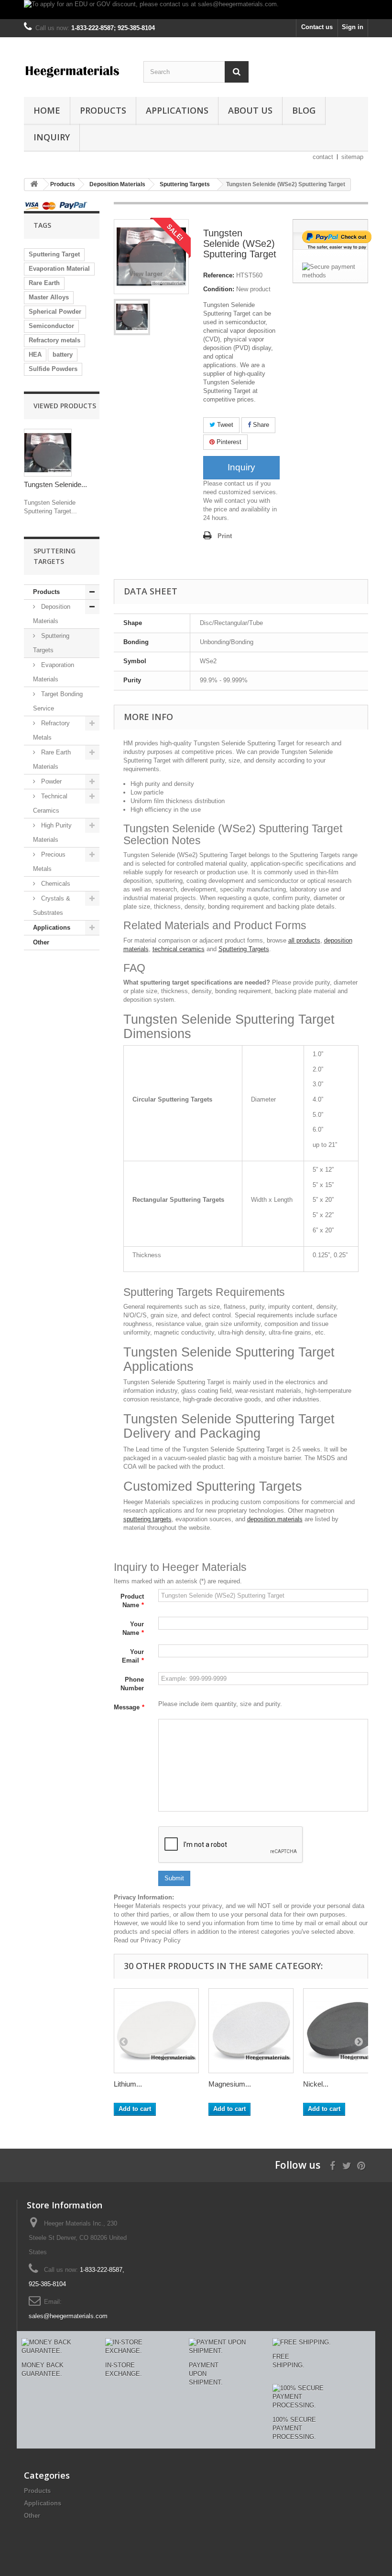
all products (304, 940)
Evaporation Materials (54, 672)
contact (323, 157)
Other (41, 942)
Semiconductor (51, 326)
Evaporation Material (59, 269)
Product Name (132, 1601)
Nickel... (316, 2084)
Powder (50, 781)
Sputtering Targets (51, 643)
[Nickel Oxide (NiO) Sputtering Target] (346, 2031)
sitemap (352, 157)
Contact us (317, 27)
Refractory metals (54, 340)
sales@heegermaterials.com (68, 2316)
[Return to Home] (34, 185)
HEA (35, 355)
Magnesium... (230, 2084)
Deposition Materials (52, 614)
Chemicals (55, 884)
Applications (177, 110)
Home (47, 110)
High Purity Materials (52, 832)
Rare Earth (44, 283)
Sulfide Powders (53, 369)
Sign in (353, 27)
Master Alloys (49, 297)
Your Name (133, 1628)
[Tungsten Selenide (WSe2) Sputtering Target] (132, 317)
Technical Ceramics (50, 803)
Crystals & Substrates (52, 906)
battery (63, 355)
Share (260, 425)
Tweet (224, 425)
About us (250, 110)
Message (129, 1707)
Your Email (133, 1656)
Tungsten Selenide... (55, 484)
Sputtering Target (54, 254)
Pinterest (228, 442)
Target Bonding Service (58, 701)
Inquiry (52, 137)
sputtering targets (147, 1519)
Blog (304, 110)
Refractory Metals (51, 730)
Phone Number (132, 1684)
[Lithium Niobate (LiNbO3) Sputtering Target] (156, 2031)
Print (225, 536)
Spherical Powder (55, 312)
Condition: (219, 289)
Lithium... (128, 2084)
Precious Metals (49, 862)
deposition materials (275, 1519)
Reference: (219, 275)
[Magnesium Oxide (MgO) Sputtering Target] (251, 2031)
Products (103, 110)
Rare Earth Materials (52, 759)
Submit (174, 1878)
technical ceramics (179, 949)
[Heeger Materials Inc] (76, 71)
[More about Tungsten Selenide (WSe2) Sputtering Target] (48, 453)
